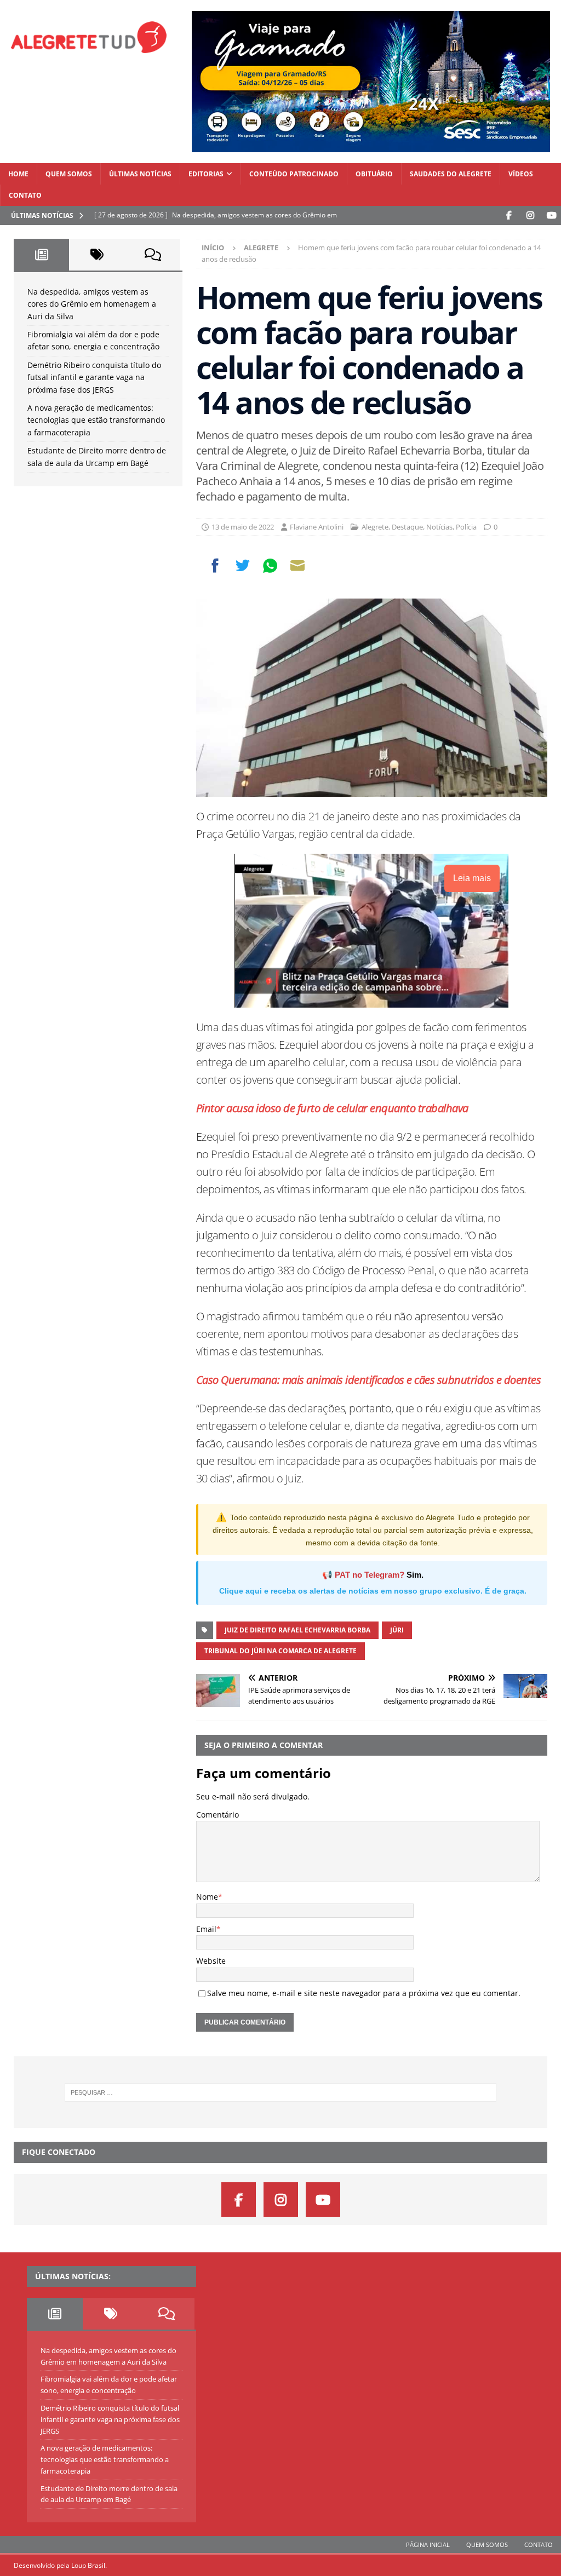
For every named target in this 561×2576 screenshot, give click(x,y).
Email (206, 1929)
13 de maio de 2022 (243, 527)
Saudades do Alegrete (451, 174)
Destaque (407, 527)
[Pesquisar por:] (281, 2092)
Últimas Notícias (140, 174)
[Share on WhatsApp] (270, 566)
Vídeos (521, 174)
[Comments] (153, 255)
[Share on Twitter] (243, 566)
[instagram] (530, 215)
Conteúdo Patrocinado (294, 174)
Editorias (206, 174)
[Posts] (41, 255)
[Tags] (97, 255)
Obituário (374, 174)
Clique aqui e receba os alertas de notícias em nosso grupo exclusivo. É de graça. (373, 1591)
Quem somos (69, 174)
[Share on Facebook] (215, 566)
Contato (25, 195)
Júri (397, 1630)
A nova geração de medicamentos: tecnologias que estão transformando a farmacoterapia (96, 420)
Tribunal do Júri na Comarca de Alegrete (280, 1651)
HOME (18, 174)
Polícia (466, 527)
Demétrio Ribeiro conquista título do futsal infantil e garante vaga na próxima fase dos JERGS (94, 377)
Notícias (439, 527)
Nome (207, 1897)
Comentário (217, 1815)
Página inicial (428, 2545)
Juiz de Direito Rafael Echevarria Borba (297, 1630)
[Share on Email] (297, 566)
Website (211, 1961)
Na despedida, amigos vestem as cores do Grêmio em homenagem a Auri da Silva (92, 304)
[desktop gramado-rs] (371, 145)
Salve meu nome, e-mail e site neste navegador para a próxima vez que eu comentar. (364, 1993)
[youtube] (551, 215)
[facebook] (509, 215)
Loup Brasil (88, 2565)
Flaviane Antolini (317, 527)
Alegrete (375, 527)
